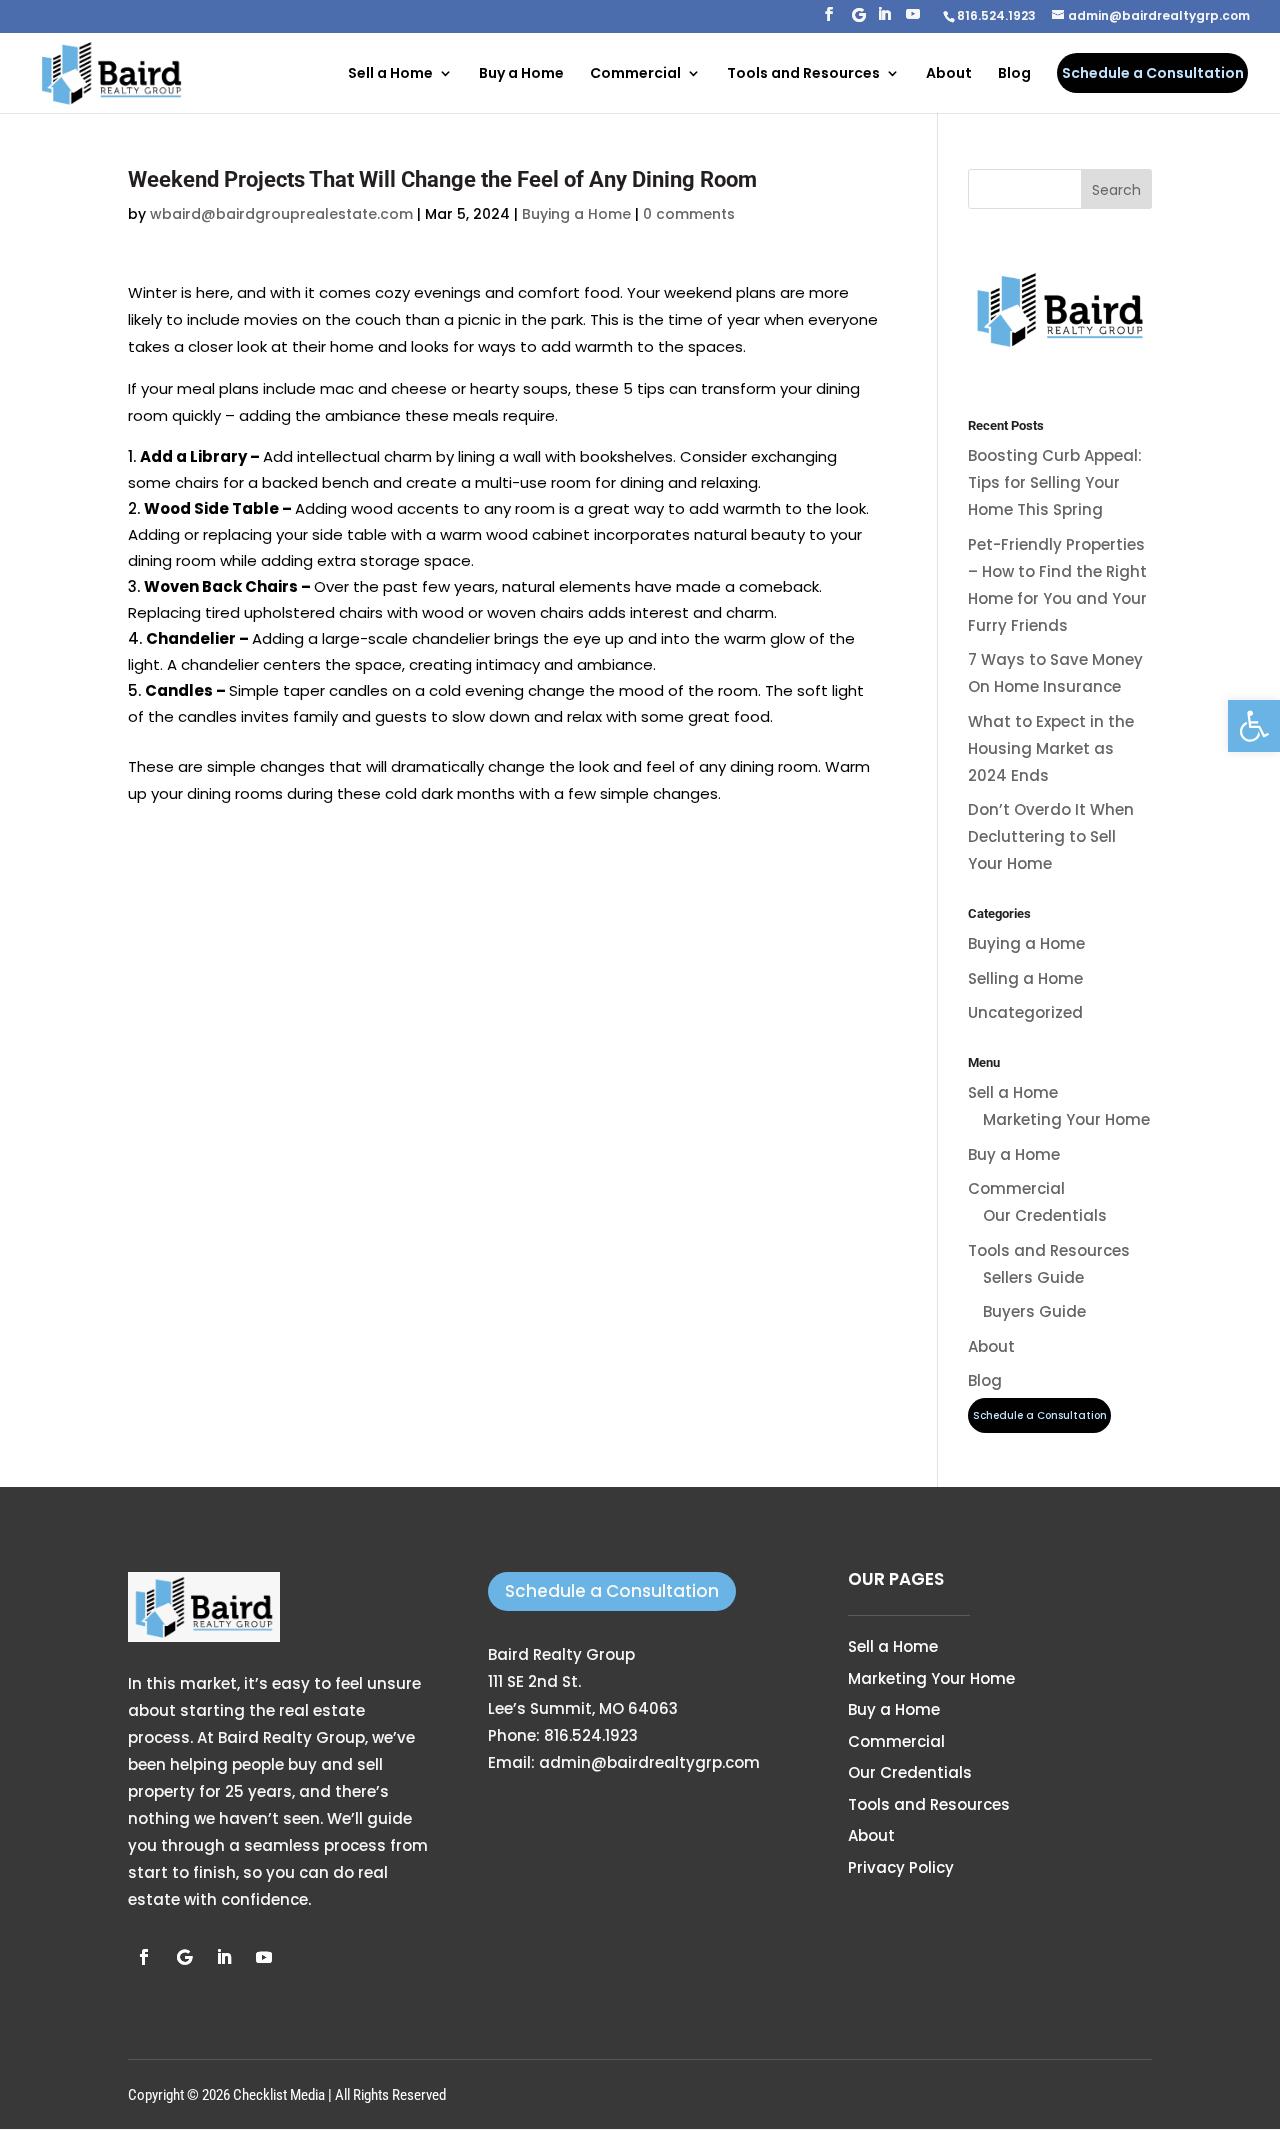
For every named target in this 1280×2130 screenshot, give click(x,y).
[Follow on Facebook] (144, 1957)
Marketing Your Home (1066, 1119)
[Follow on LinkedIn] (224, 1957)
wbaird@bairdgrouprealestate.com (281, 214)
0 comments (689, 214)
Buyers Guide (1034, 1311)
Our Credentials (1045, 1215)
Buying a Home (576, 214)
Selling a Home (1025, 978)
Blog (1014, 74)
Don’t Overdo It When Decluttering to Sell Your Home (1051, 836)
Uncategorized (1025, 1012)
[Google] (859, 20)
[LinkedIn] (884, 20)
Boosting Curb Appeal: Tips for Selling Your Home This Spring (1055, 482)
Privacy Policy (901, 1867)
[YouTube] (913, 20)
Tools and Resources (803, 74)
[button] (1254, 726)
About (949, 74)
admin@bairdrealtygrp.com (649, 1762)
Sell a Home (390, 74)
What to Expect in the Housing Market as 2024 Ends (1051, 748)
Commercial (635, 74)
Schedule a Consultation (612, 1591)
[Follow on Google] (184, 1957)
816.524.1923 (591, 1735)
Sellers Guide (1033, 1277)
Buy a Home (521, 74)
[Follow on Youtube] (264, 1957)
